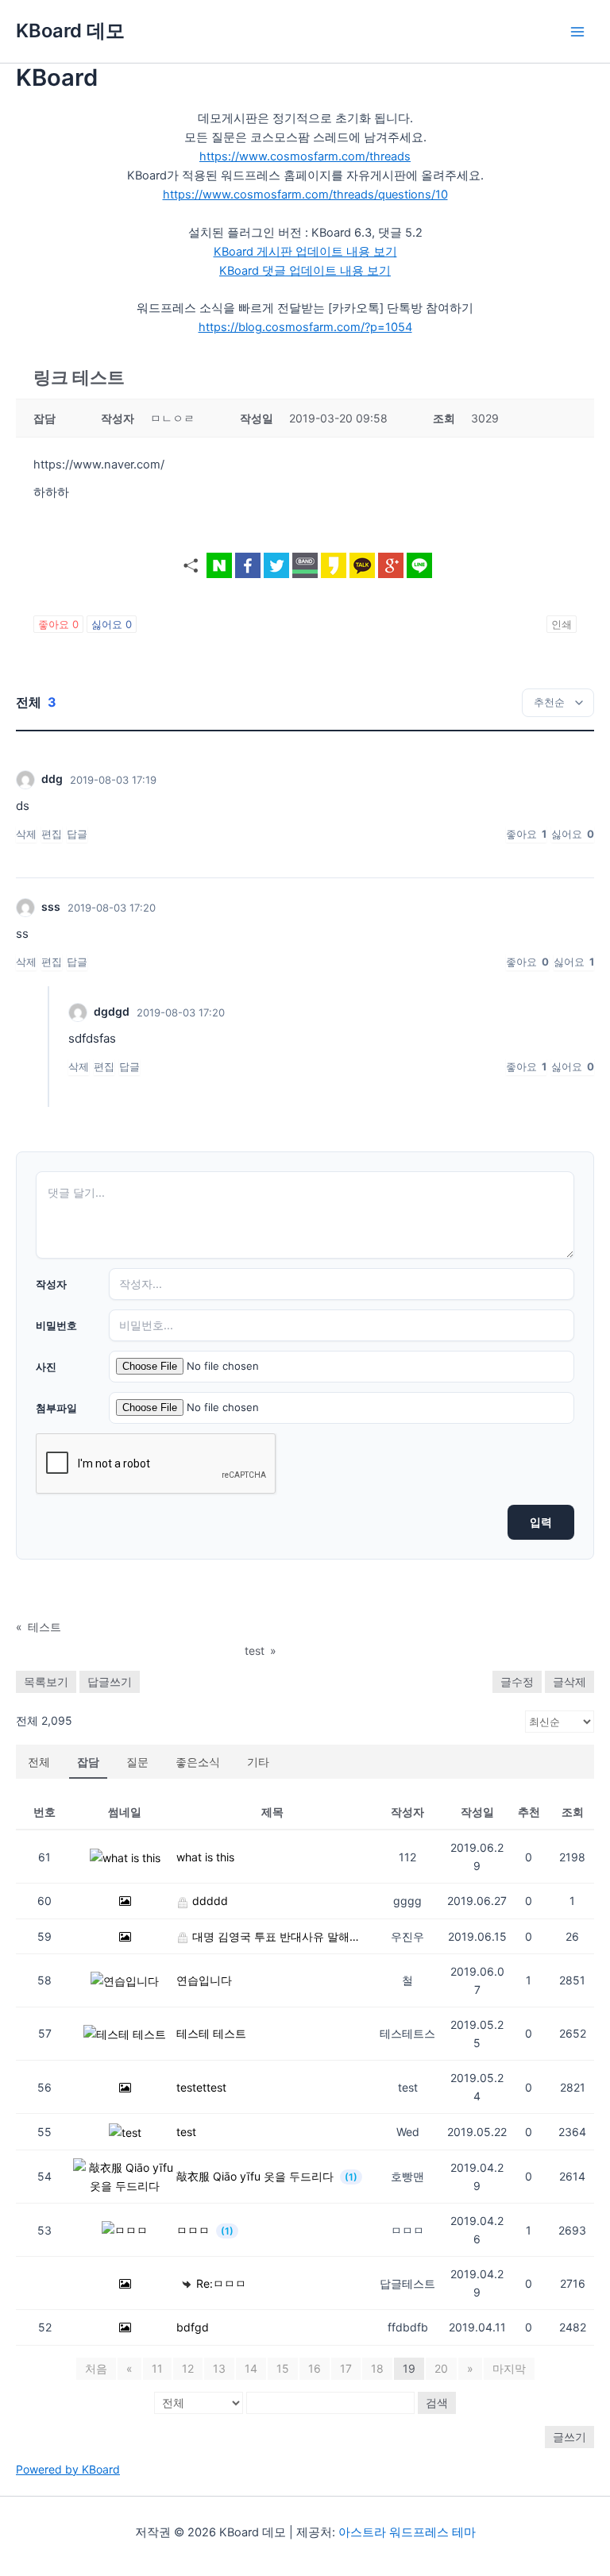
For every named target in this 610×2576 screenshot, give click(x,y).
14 (251, 2368)
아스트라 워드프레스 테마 (407, 2532)
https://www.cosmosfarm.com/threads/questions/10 (305, 195)
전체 (39, 1762)
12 (188, 2368)
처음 (96, 2368)
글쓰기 (569, 2437)
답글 (77, 834)
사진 (46, 1367)
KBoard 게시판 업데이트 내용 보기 (305, 252)
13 (219, 2368)
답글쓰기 (110, 1681)
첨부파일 (56, 1408)
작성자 (51, 1284)
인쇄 (562, 624)
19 (409, 2368)
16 (315, 2368)
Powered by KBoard (68, 2469)
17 (346, 2368)
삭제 (26, 834)
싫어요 (112, 624)
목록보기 (46, 1681)
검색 (437, 2402)
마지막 (509, 2368)
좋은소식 (198, 1762)
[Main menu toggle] (577, 32)
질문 (137, 1762)
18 (377, 2368)
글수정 (517, 1681)
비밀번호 (56, 1325)
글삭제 (569, 1681)
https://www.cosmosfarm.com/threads (305, 156)
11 (157, 2368)
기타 (258, 1762)
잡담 (88, 1762)
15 (283, 2368)
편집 (52, 834)
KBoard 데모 (70, 31)
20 (441, 2368)
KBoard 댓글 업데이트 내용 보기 (305, 271)
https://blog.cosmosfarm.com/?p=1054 (305, 327)
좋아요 (58, 624)
